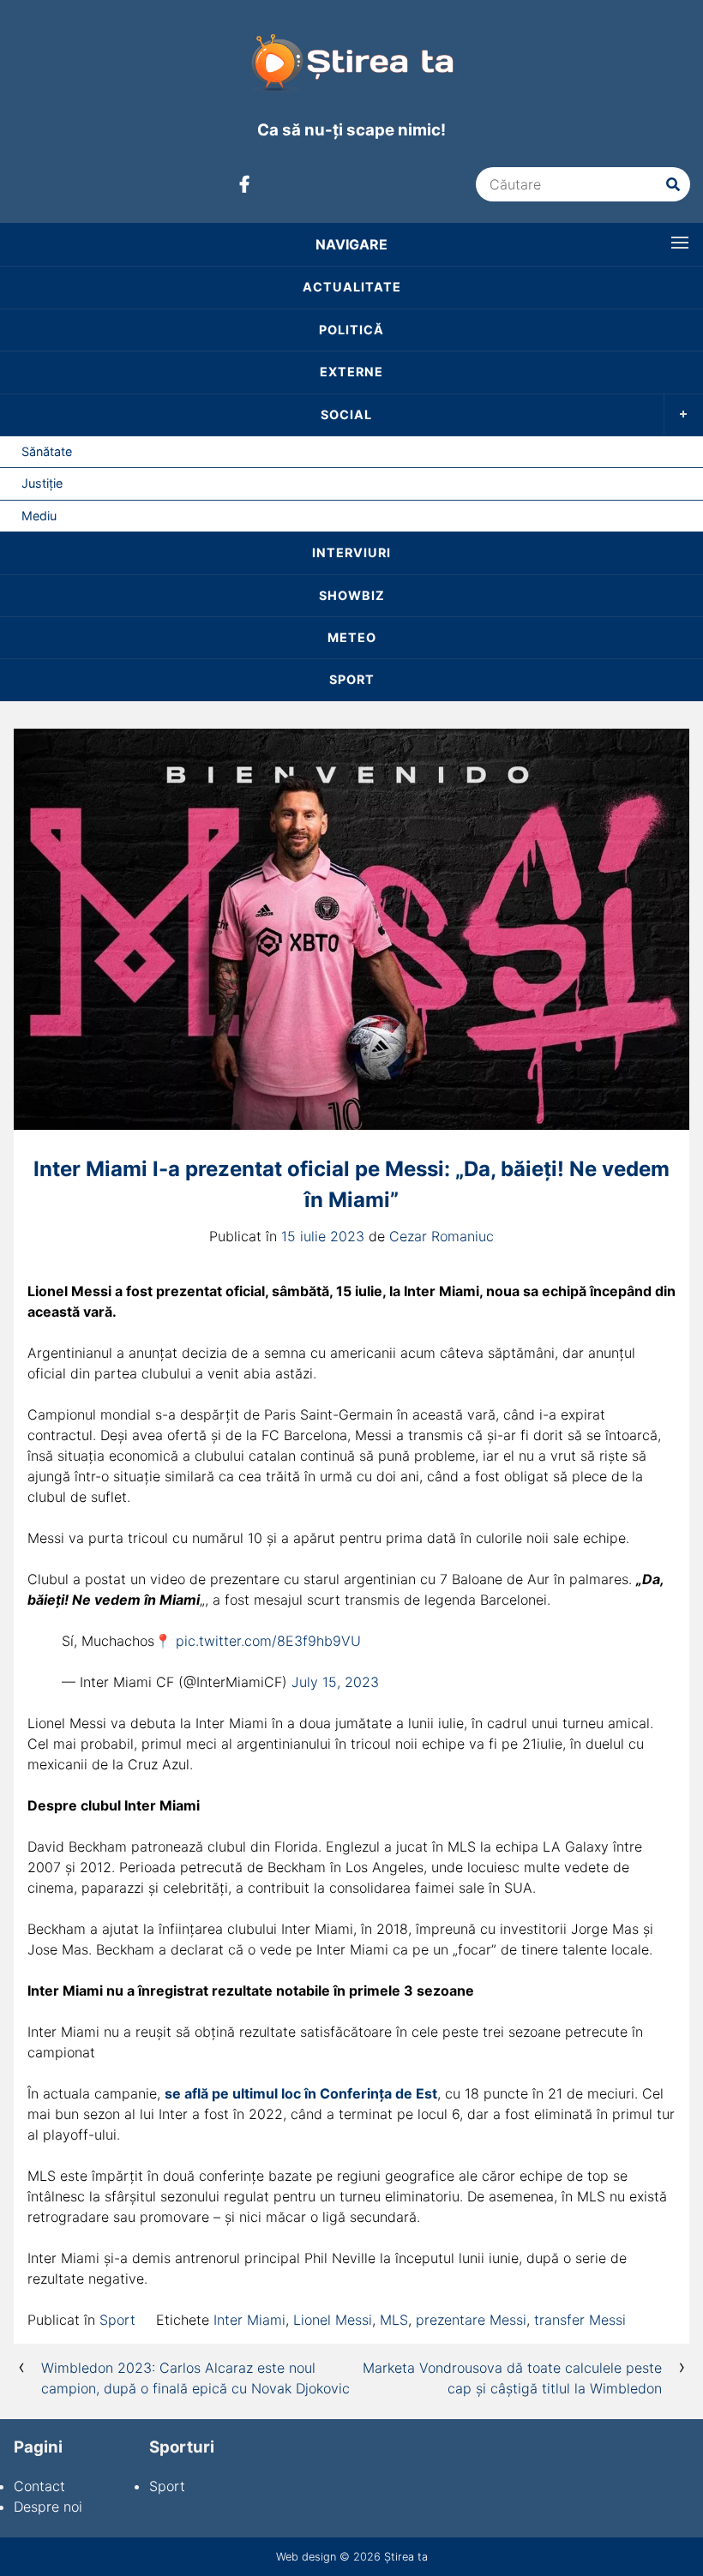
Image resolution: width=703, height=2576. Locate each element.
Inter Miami (249, 2320)
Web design (306, 2557)
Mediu (39, 516)
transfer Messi (580, 2320)
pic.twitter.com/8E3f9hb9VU (268, 1641)
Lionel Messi (333, 2320)
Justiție (42, 483)
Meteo (352, 637)
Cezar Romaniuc (442, 1236)
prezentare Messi (471, 2320)
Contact (39, 2486)
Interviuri (351, 552)
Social (346, 414)
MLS (394, 2320)
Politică (351, 330)
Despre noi (48, 2507)
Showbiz (352, 595)
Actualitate (352, 287)
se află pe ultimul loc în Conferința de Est (301, 2093)
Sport (352, 679)
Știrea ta (406, 2557)
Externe (351, 372)
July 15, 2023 (335, 1682)
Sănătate (47, 451)
